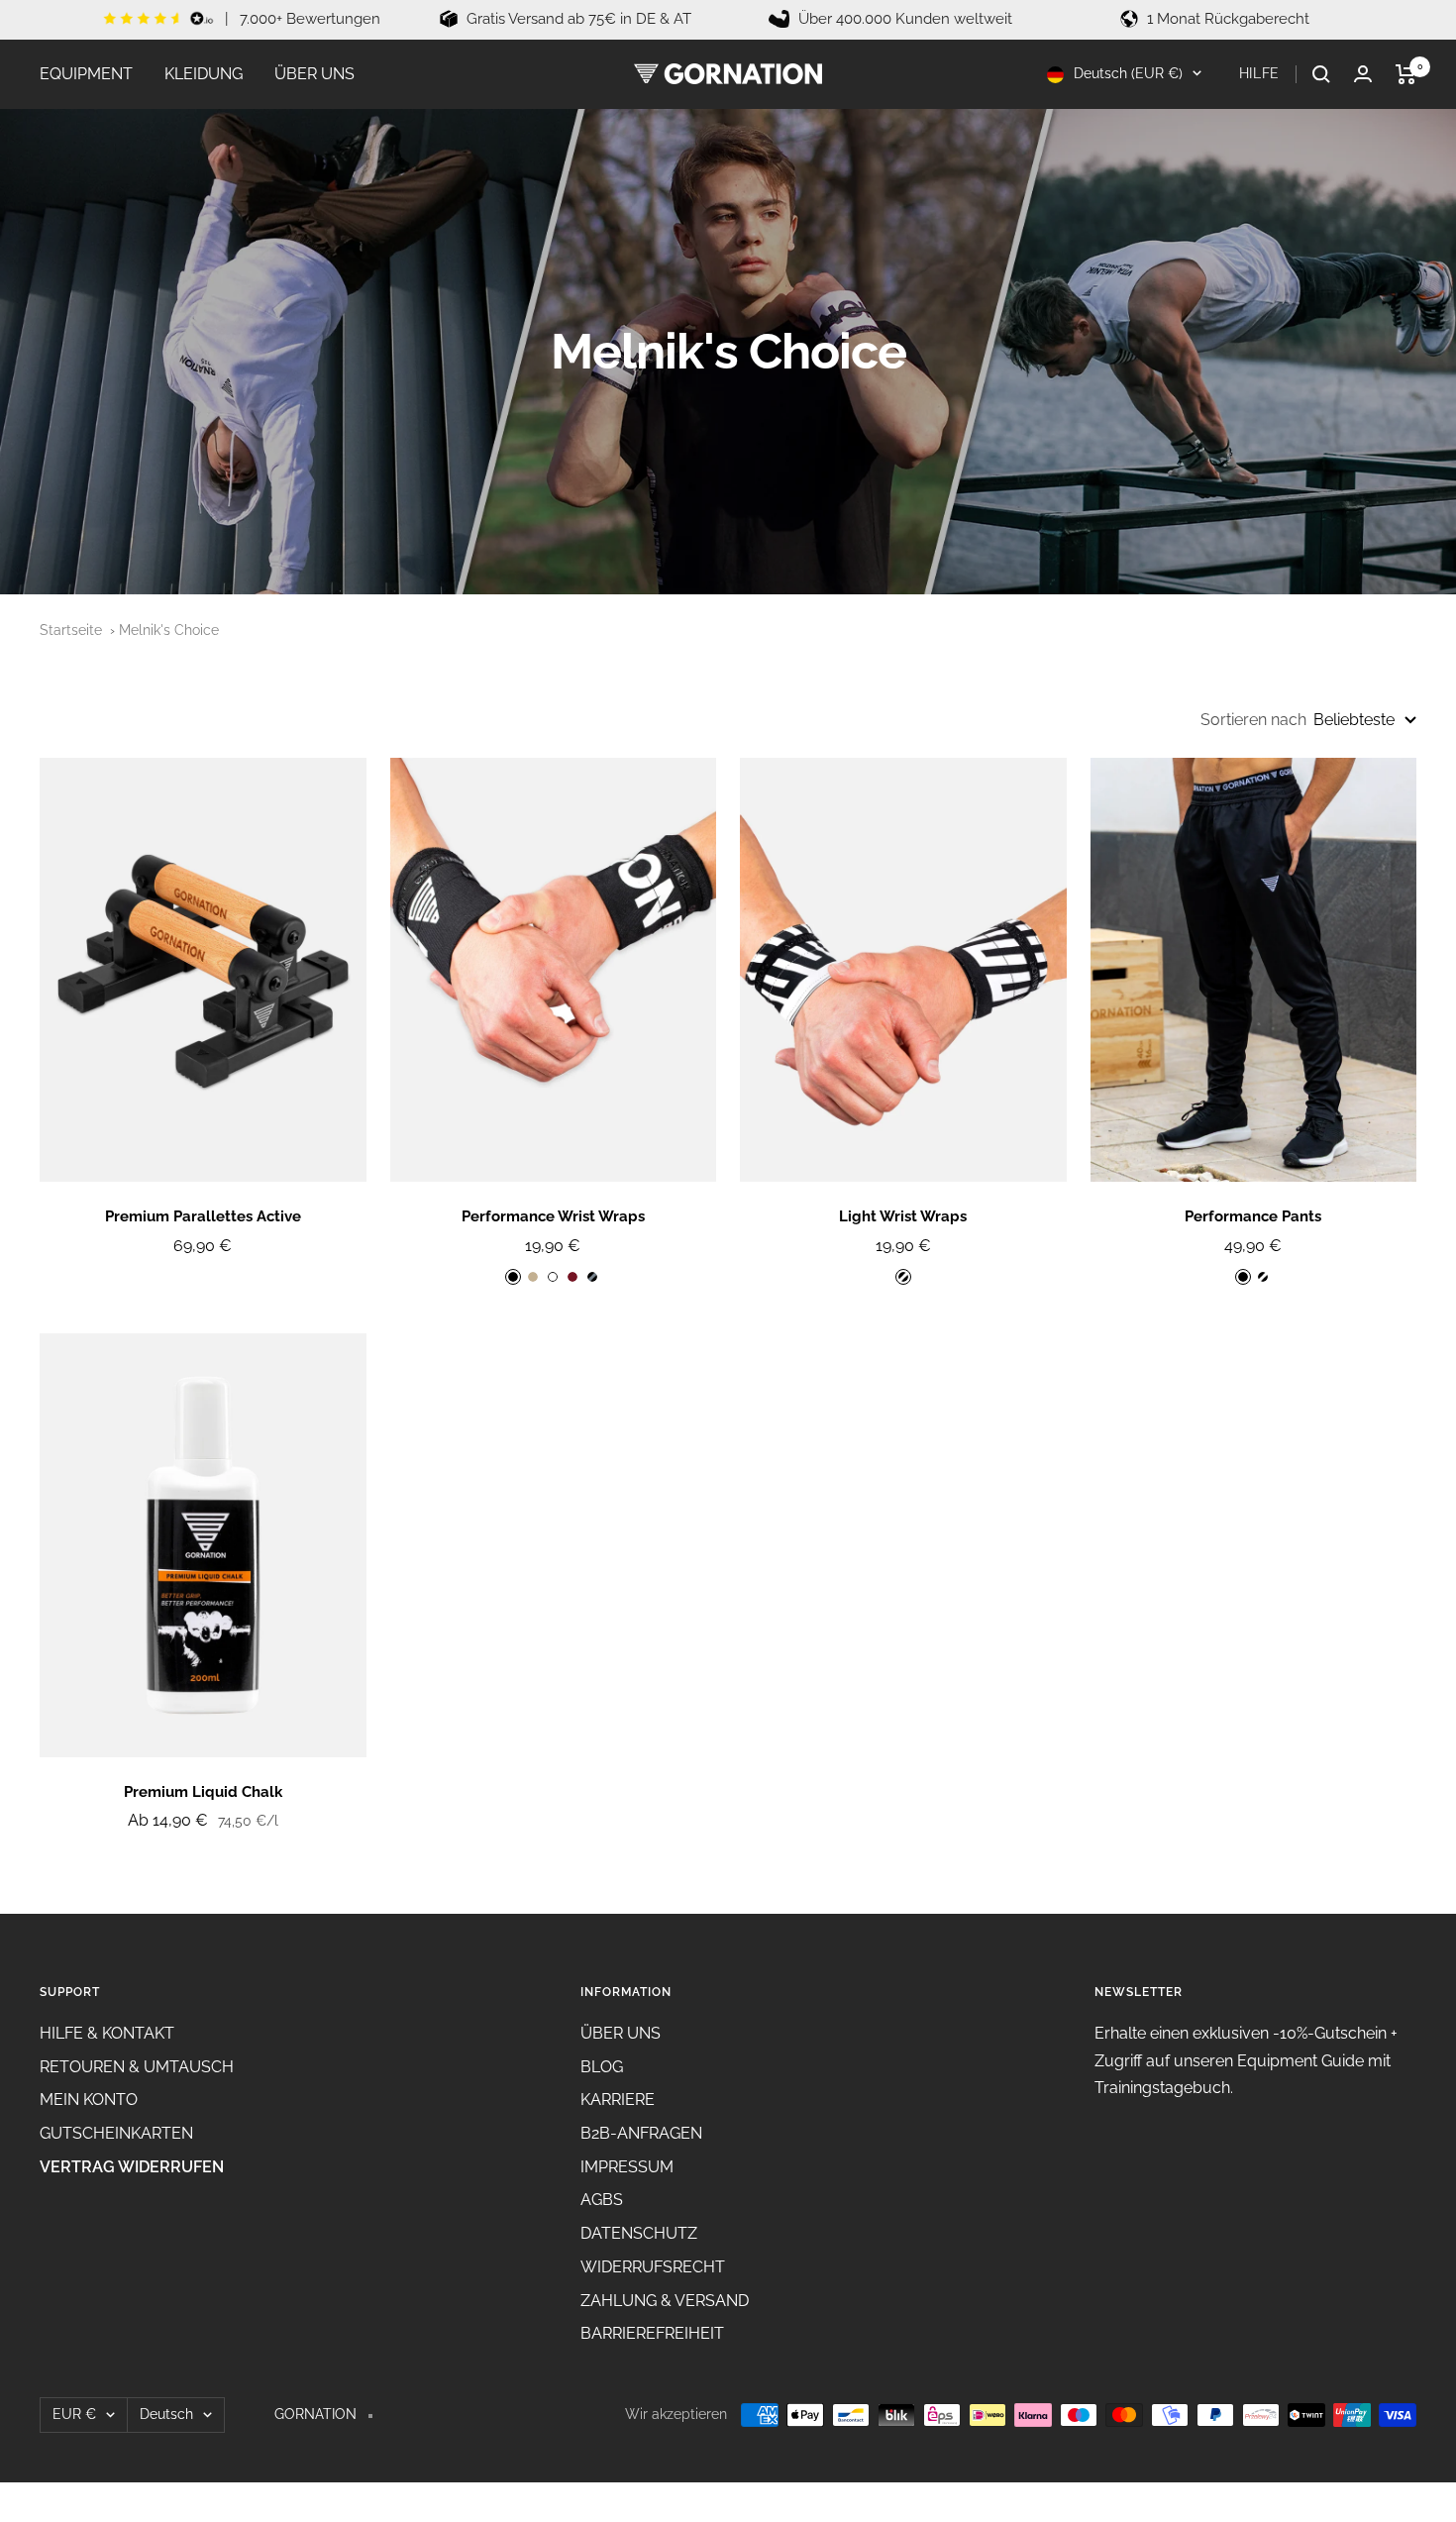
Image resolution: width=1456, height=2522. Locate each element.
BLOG (602, 2067)
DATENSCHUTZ (639, 2233)
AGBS (602, 2200)
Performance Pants (1253, 1216)
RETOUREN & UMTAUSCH (137, 2067)
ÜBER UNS (314, 74)
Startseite (71, 630)
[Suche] (1321, 74)
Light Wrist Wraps (903, 1216)
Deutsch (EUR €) (1126, 73)
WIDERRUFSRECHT (653, 2267)
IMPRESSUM (627, 2167)
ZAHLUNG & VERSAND (665, 2301)
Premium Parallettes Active (203, 1216)
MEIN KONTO (89, 2100)
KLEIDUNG (204, 74)
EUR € (74, 2414)
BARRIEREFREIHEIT (652, 2333)
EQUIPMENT (86, 74)
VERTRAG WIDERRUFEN (132, 2167)
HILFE (1260, 73)
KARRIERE (618, 2100)
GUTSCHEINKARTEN (116, 2133)
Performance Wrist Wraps (553, 1216)
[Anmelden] (1363, 74)
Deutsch (166, 2414)
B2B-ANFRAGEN (641, 2133)
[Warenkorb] (1406, 74)
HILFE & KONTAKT (107, 2033)
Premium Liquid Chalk (203, 1792)
